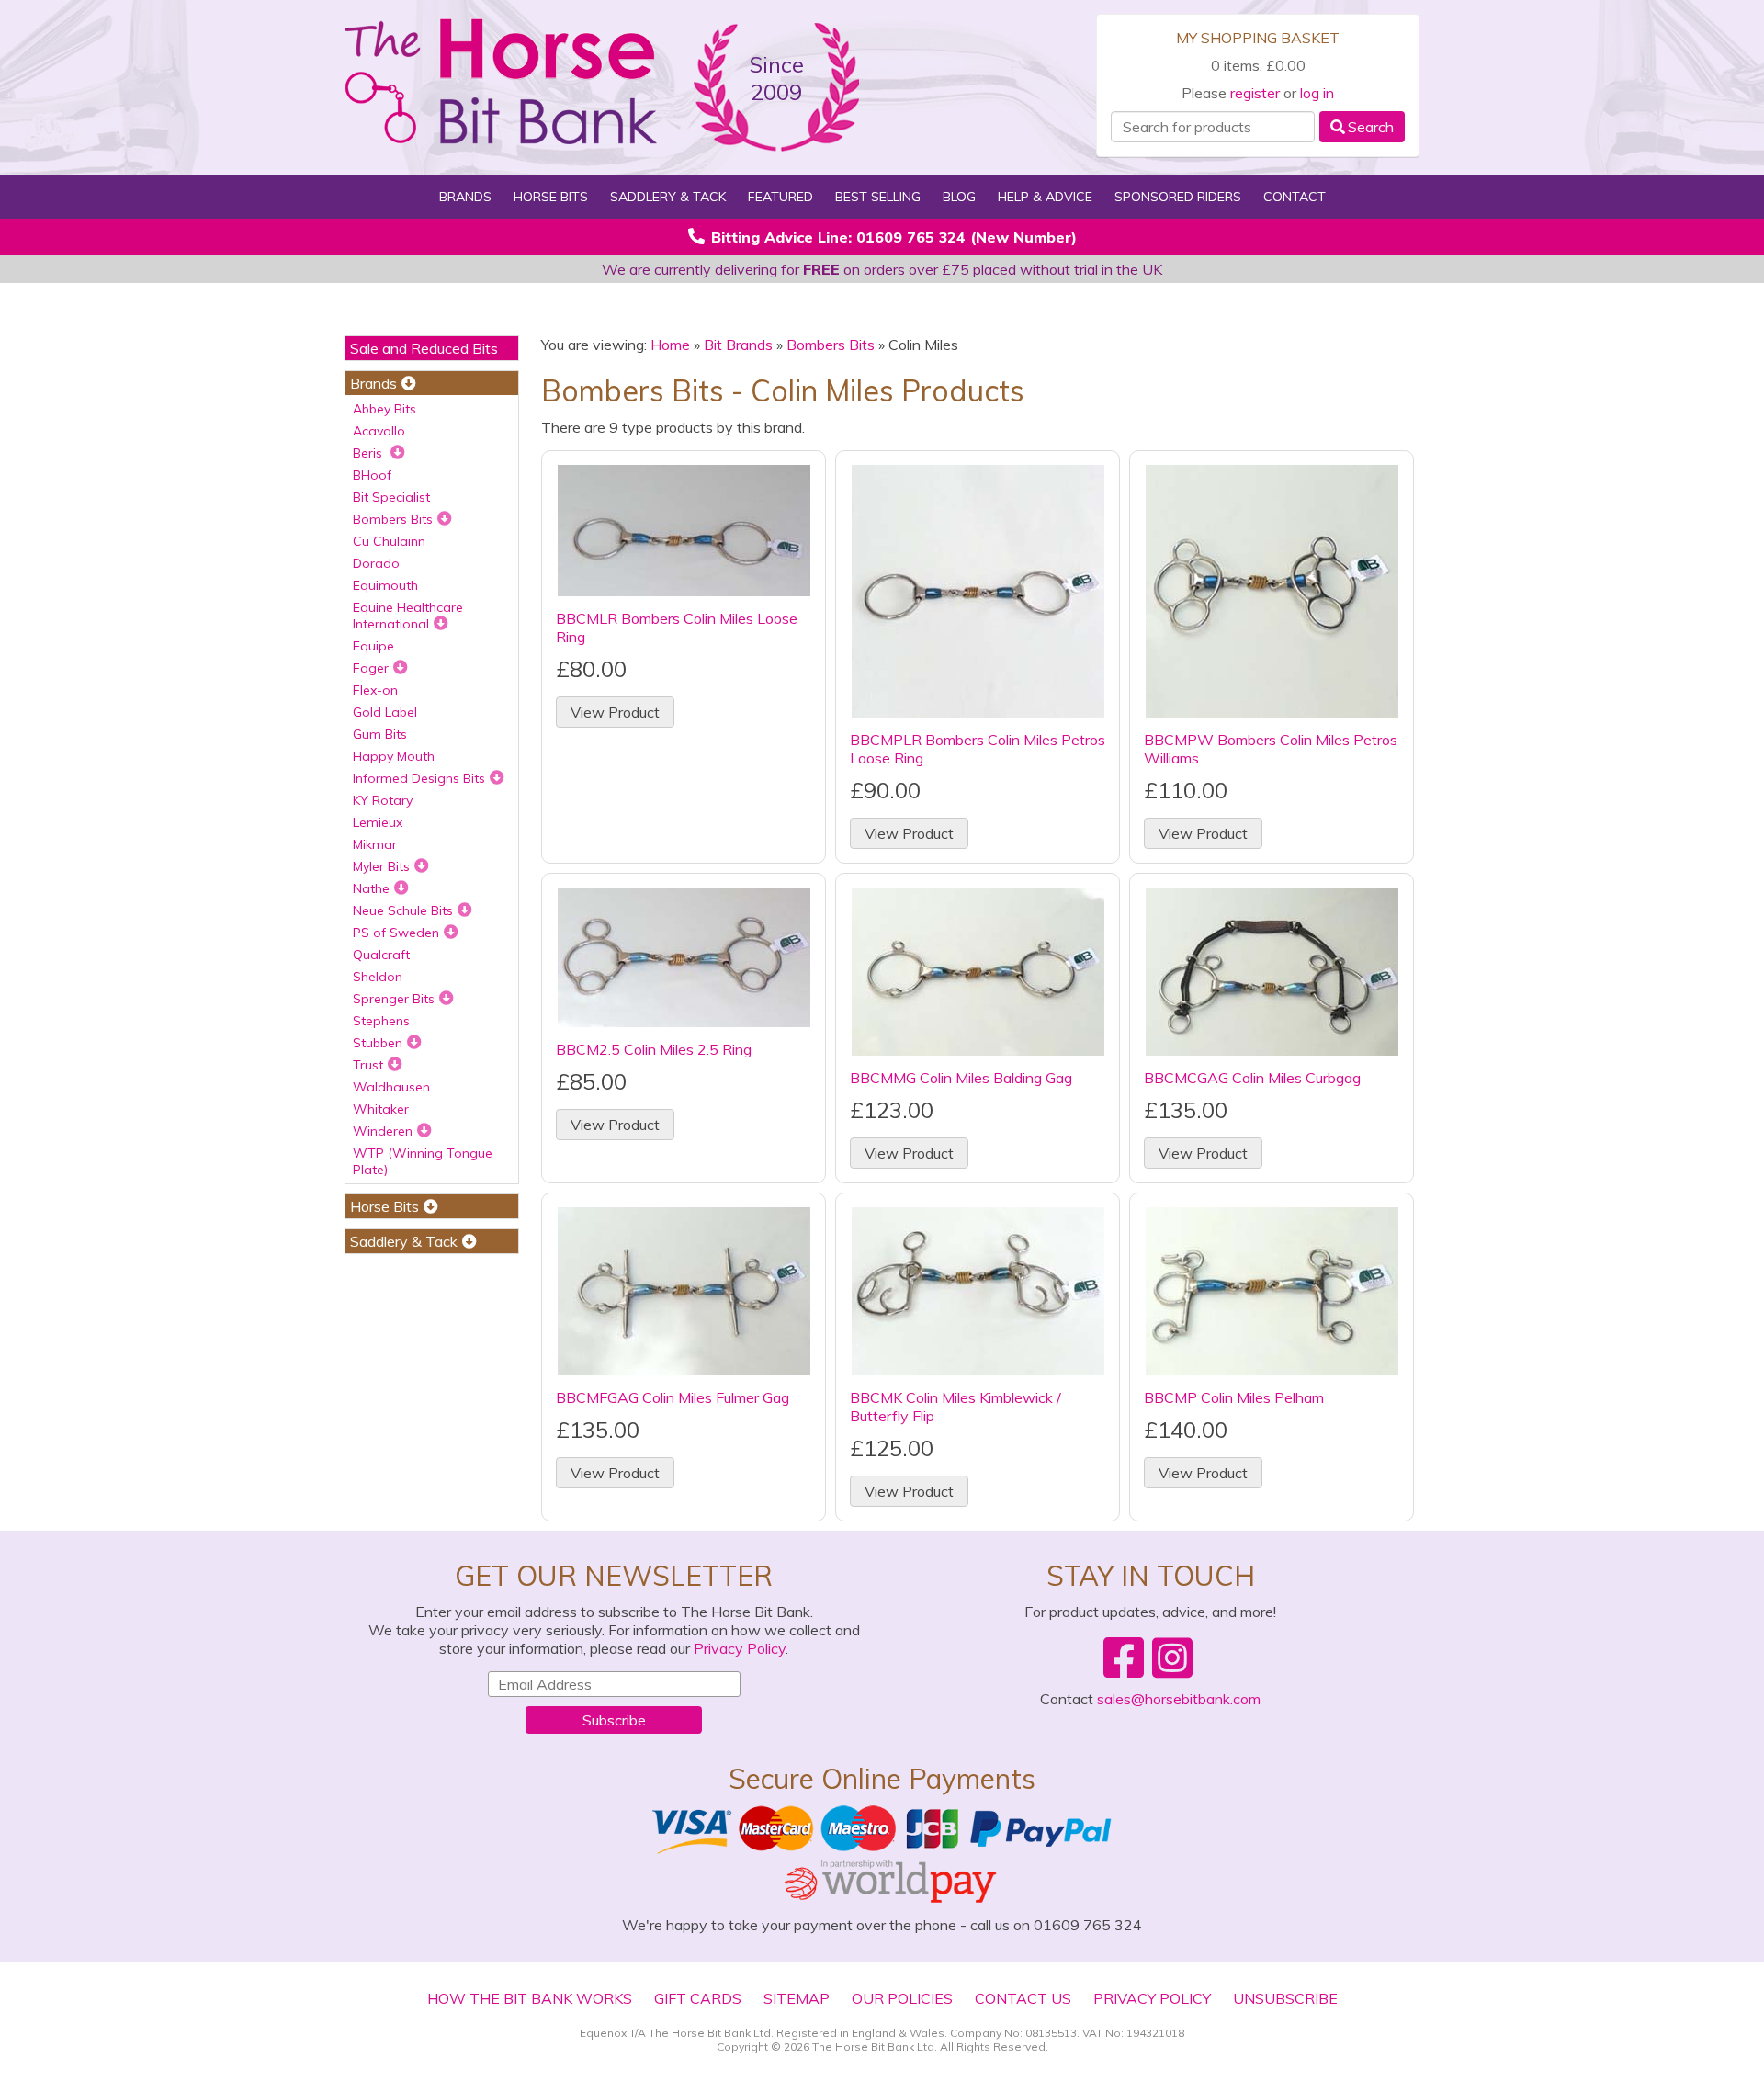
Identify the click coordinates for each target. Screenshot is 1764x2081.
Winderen (383, 1131)
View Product (615, 712)
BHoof (372, 475)
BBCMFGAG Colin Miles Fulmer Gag (673, 1397)
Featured (780, 197)
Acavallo (379, 431)
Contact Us (1023, 1998)
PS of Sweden (396, 933)
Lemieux (378, 822)
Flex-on (375, 690)
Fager (371, 668)
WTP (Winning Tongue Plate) (423, 1161)
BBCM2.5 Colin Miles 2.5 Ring (654, 1049)
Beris (369, 453)
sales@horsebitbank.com (1179, 1699)
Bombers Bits (393, 519)
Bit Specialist (391, 497)
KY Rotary (383, 800)
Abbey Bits (384, 409)
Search (1371, 127)
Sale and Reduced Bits (424, 348)
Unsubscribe (1285, 1998)
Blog (959, 197)
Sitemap (797, 1998)
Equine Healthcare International (408, 616)
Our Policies (902, 1998)
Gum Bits (380, 734)
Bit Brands (738, 345)
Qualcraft (381, 955)
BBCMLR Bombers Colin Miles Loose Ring (677, 628)
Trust (368, 1065)
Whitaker (381, 1109)
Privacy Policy (740, 1648)
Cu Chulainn (389, 541)
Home (670, 345)
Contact (1295, 197)
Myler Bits (381, 866)
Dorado (376, 563)
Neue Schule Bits (403, 910)
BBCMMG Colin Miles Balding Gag (961, 1078)
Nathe (371, 888)
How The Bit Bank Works (530, 1998)
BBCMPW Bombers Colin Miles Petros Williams (1271, 749)
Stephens (381, 1021)
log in (1317, 93)
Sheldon (378, 977)
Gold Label (385, 712)
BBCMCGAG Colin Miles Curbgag (1252, 1078)
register (1255, 93)
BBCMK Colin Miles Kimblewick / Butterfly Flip (955, 1407)
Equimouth (385, 585)
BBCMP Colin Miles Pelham (1234, 1397)
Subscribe (614, 1720)
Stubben (378, 1043)
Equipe (373, 646)
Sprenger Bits (394, 999)
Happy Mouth (394, 756)
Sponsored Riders (1178, 197)
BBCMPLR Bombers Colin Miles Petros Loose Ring (978, 749)
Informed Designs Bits (419, 778)
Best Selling (878, 197)
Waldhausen (391, 1087)
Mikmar (375, 844)
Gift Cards (698, 1998)
